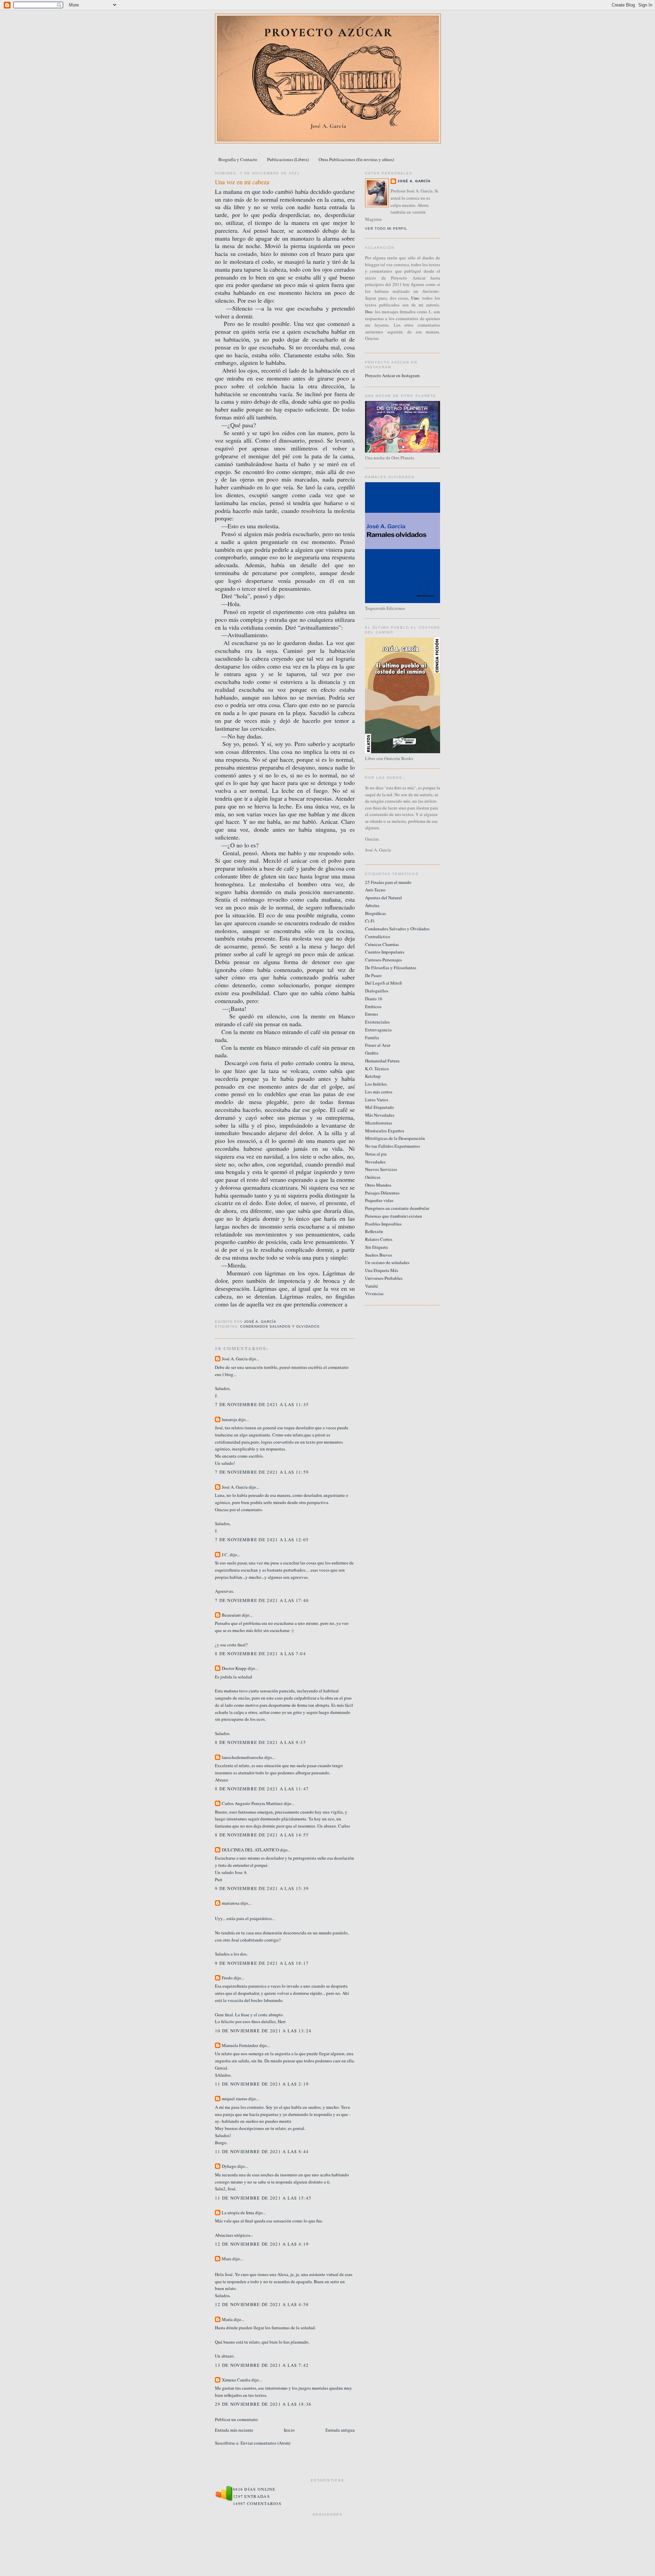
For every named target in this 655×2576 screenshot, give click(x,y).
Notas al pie (376, 1154)
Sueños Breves (379, 1255)
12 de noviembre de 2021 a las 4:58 (262, 2304)
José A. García (235, 1359)
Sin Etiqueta (376, 1247)
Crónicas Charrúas (382, 944)
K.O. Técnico (377, 1069)
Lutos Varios (377, 1100)
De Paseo (373, 975)
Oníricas (373, 1177)
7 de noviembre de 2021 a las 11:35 (262, 1404)
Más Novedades (380, 1115)
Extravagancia (378, 1030)
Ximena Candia (236, 2380)
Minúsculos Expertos (385, 1131)
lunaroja (229, 1419)
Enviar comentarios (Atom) (265, 2443)
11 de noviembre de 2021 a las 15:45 (263, 2198)
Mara (227, 2259)
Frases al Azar (378, 1045)
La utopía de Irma (238, 2213)
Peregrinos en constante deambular (397, 1208)
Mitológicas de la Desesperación (395, 1138)
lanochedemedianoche (243, 1757)
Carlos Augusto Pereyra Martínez (252, 1803)
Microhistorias (379, 1123)
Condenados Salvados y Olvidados (280, 1326)
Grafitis (372, 1053)
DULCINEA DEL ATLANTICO (250, 1850)
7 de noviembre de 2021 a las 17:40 (262, 1600)
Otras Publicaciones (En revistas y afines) (356, 159)
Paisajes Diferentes (382, 1193)
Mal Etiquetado (380, 1107)
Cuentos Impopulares (385, 952)
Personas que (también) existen (394, 1216)
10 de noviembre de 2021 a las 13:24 (263, 2031)
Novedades (375, 1162)
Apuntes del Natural (383, 898)
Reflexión (374, 1231)
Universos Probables (384, 1278)
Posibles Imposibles (383, 1224)
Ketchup (373, 1076)
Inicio (289, 2430)
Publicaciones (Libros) (288, 159)
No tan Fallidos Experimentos (392, 1146)
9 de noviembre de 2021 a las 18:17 (262, 1963)
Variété (372, 1286)
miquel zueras (235, 2099)
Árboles (372, 905)
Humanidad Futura (382, 1061)
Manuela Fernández (240, 2045)
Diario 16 (374, 999)
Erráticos (373, 1006)
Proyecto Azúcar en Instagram (392, 375)
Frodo (227, 1978)
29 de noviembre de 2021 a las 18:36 (263, 2404)
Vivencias (374, 1293)
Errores (372, 1014)
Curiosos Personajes (383, 960)
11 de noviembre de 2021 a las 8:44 (262, 2151)
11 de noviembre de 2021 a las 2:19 (262, 2084)
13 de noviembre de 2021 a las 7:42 (262, 2365)
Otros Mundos (378, 1185)
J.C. (225, 1555)
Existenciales (377, 1022)
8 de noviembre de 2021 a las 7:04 (260, 1654)
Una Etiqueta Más (382, 1270)
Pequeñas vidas (379, 1200)
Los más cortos (379, 1092)
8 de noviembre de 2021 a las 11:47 (262, 1789)
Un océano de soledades (387, 1262)
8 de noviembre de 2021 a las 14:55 (262, 1835)
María (227, 2319)
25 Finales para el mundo (388, 882)
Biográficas (375, 913)
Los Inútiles (376, 1084)
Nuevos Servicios (381, 1169)
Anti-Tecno (375, 890)
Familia (372, 1037)
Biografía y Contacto (238, 159)
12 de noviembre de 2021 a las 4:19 (262, 2244)
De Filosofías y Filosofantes (391, 968)
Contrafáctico (378, 936)
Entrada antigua (340, 2430)
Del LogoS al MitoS (383, 983)
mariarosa (231, 1903)
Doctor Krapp (234, 1668)
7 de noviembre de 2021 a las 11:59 (262, 1472)
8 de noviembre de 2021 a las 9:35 (260, 1742)
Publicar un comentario (236, 2419)
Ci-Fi (370, 921)
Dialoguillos (377, 991)
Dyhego (229, 2166)
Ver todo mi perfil (386, 228)
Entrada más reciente (234, 2430)
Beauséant (231, 1615)
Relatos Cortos (379, 1239)
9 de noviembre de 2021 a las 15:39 (262, 1888)
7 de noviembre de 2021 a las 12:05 (262, 1540)
